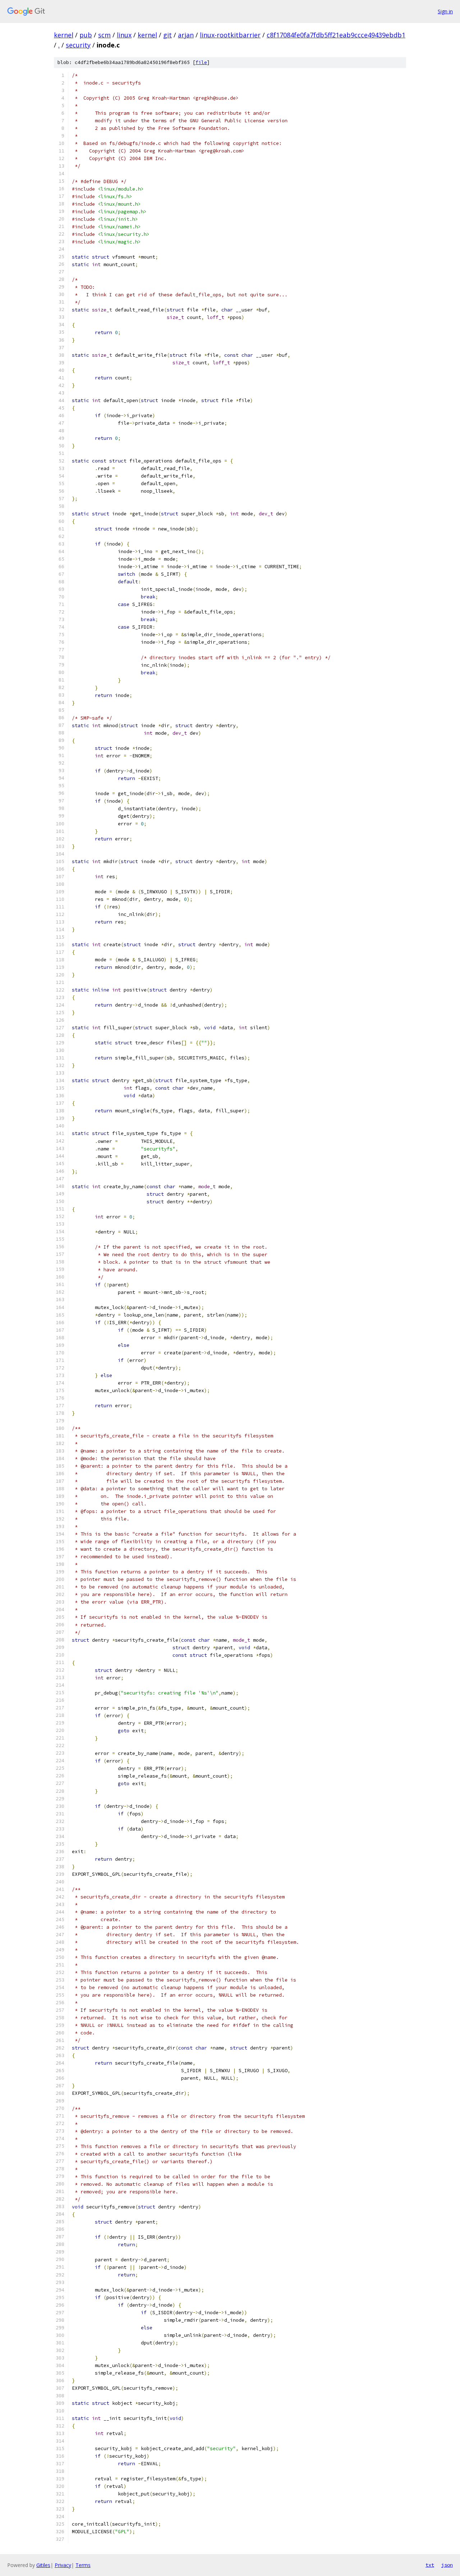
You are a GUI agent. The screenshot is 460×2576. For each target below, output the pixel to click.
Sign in (445, 11)
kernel (64, 35)
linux (124, 35)
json (447, 2565)
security (78, 45)
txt (430, 2565)
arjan (186, 35)
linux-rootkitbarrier (230, 35)
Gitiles (43, 2565)
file (201, 62)
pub (86, 35)
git (167, 35)
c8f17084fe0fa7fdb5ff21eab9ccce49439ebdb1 (336, 35)
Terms (83, 2565)
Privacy (63, 2565)
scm (104, 35)
